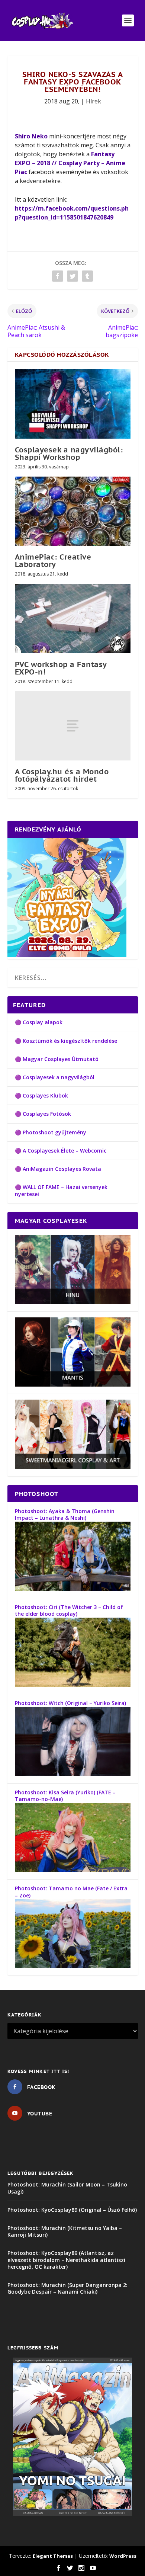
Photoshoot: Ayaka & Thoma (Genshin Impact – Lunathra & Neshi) (65, 1514)
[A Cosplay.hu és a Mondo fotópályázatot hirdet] (73, 726)
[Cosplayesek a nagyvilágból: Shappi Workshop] (73, 404)
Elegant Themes (53, 2556)
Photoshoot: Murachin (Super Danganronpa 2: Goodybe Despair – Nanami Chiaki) (67, 2288)
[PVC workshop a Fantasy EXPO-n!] (73, 619)
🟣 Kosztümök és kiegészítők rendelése (66, 1041)
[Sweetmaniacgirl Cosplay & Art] (73, 1467)
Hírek (94, 101)
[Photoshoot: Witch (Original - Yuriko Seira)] (73, 1774)
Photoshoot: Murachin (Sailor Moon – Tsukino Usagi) (67, 2188)
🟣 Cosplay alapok (39, 1022)
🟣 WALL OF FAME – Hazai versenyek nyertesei (61, 1190)
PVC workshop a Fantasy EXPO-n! (61, 668)
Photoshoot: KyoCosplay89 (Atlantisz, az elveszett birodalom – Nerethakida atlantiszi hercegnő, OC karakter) (66, 2260)
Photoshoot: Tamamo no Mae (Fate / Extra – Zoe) (71, 1892)
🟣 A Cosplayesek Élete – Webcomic (61, 1151)
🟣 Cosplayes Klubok (41, 1095)
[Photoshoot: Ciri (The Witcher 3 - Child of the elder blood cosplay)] (73, 1685)
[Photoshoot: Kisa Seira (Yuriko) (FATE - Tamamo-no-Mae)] (73, 1870)
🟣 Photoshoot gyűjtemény (51, 1132)
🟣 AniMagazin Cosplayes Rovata (58, 1169)
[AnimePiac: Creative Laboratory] (73, 511)
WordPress (123, 2556)
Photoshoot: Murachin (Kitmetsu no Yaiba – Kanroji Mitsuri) (65, 2231)
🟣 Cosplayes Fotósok (43, 1114)
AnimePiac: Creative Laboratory (53, 561)
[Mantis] (73, 1385)
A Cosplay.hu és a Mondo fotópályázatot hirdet (62, 775)
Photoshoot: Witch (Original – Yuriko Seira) (70, 1703)
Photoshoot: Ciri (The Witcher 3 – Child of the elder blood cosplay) (69, 1610)
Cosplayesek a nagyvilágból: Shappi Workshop (69, 454)
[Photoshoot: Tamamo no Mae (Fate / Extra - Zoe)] (73, 1966)
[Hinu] (73, 1302)
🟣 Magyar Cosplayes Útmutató (57, 1059)
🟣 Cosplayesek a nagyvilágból (55, 1077)
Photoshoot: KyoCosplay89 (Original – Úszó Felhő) (72, 2210)
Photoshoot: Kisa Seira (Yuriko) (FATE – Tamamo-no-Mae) (65, 1796)
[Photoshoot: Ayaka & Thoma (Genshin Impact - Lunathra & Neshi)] (73, 1589)
